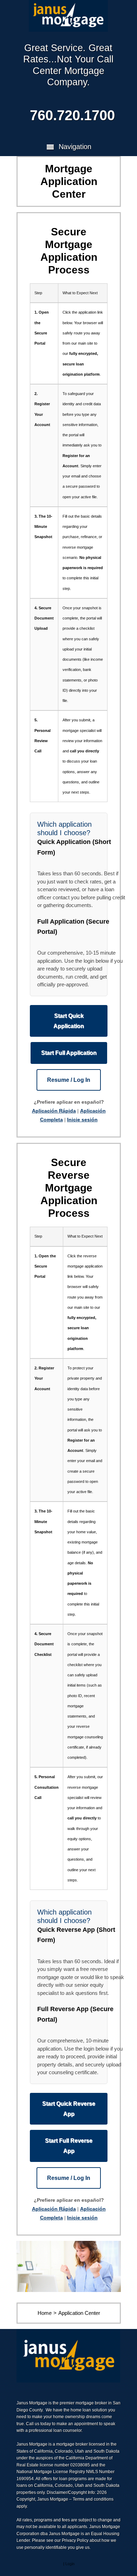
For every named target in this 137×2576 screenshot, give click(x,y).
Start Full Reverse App (69, 2146)
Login (70, 2563)
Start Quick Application (69, 1021)
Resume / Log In (69, 1080)
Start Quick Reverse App (69, 2109)
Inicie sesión (82, 1120)
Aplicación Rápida (54, 1111)
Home (45, 2313)
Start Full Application (69, 1053)
